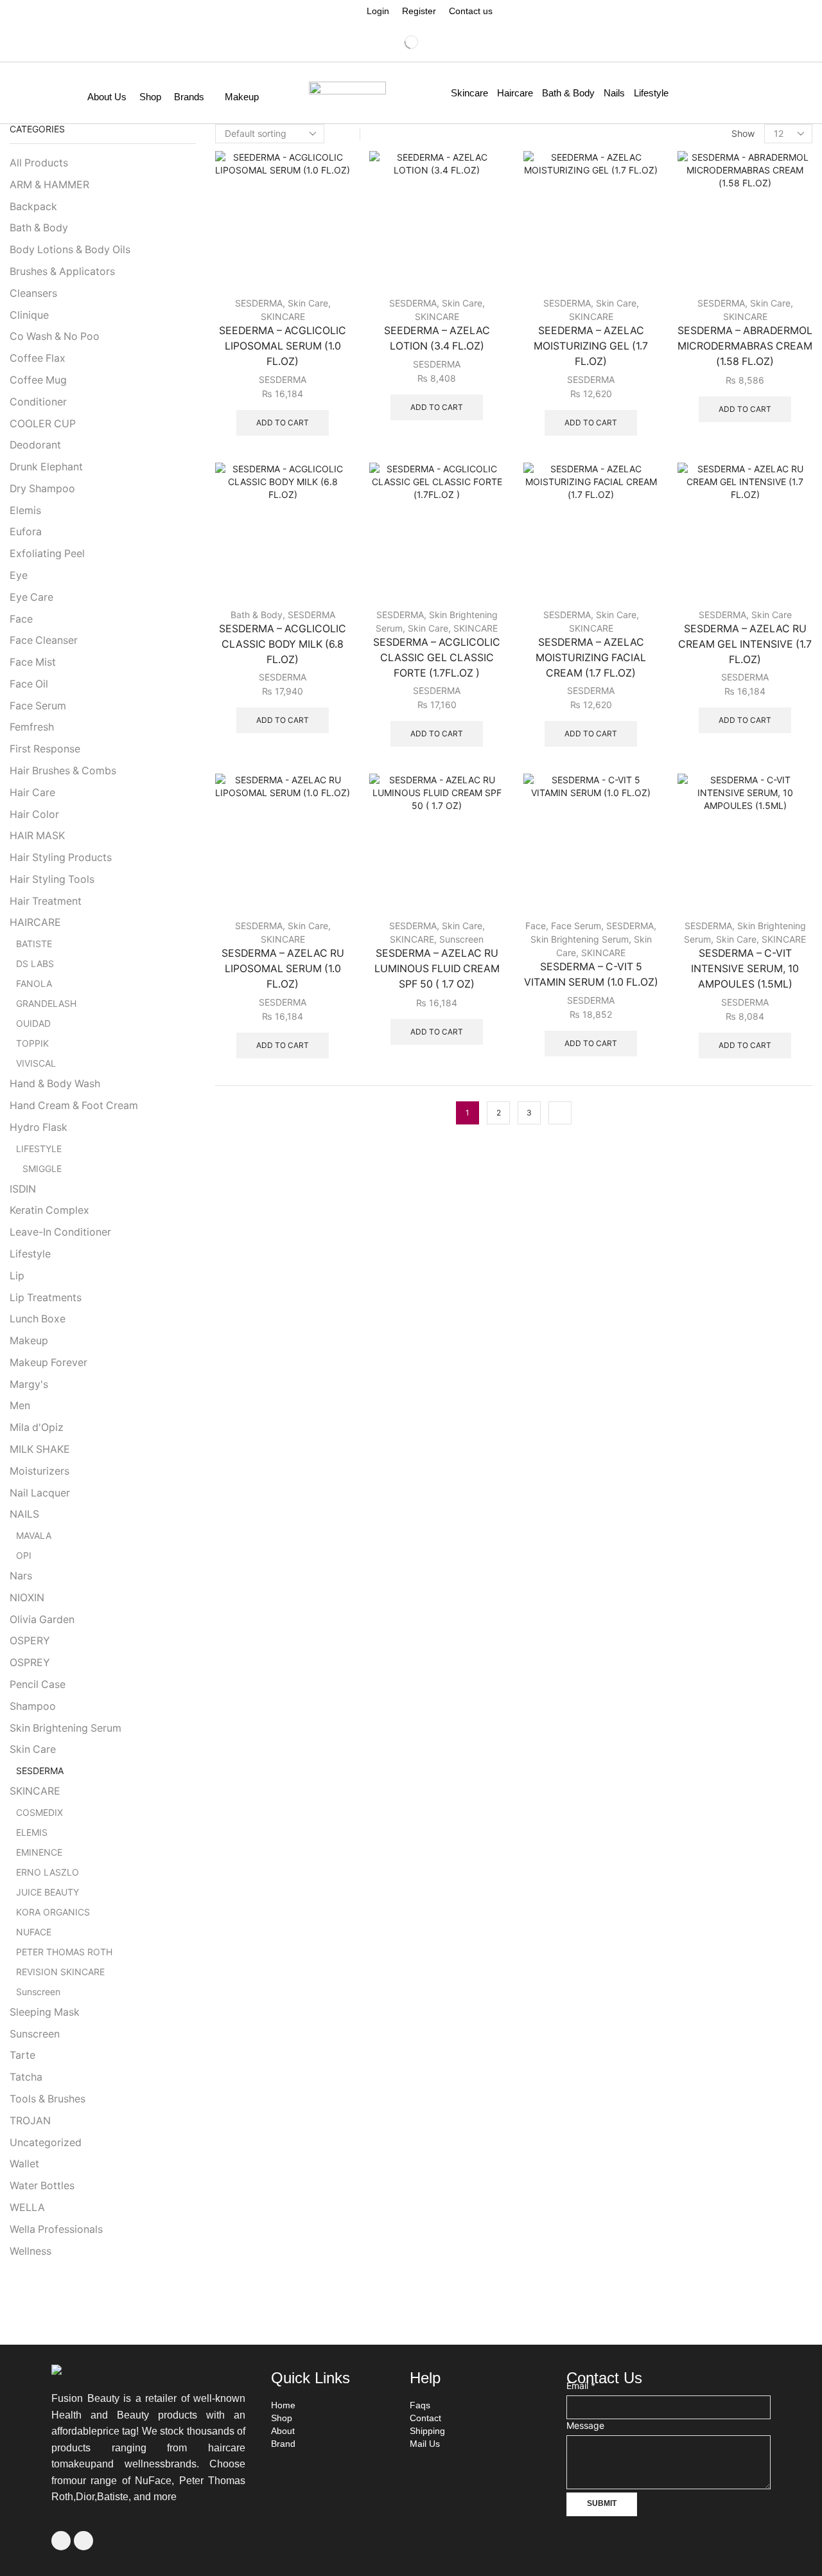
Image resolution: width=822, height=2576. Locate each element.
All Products (39, 163)
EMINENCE (39, 1852)
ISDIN (23, 1189)
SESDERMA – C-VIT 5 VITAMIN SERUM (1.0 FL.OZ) (591, 974)
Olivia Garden (42, 1620)
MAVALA (34, 1535)
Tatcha (26, 2077)
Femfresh (32, 727)
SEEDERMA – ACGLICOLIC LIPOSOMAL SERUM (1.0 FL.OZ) (283, 346)
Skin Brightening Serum (580, 939)
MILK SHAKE (40, 1449)
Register (419, 11)
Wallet (24, 2164)
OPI (24, 1555)
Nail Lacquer (40, 1493)
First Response (45, 749)
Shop (150, 97)
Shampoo (33, 1706)
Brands (189, 97)
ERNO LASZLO (48, 1872)
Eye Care (31, 597)
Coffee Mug (38, 380)
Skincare (469, 93)
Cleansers (33, 293)
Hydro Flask (39, 1127)
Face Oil (29, 684)
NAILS (24, 1514)
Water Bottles (42, 2186)
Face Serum (576, 926)
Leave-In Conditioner (60, 1232)
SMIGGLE (42, 1168)
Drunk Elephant (46, 467)
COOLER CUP (43, 424)
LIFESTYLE (39, 1149)
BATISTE (34, 944)
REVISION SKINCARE (60, 1972)
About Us (107, 97)
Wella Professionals (56, 2229)
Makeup (242, 97)
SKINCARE (283, 316)
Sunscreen (461, 939)
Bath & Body (568, 93)
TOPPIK (32, 1043)
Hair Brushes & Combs (63, 771)
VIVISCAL (36, 1063)
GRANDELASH (46, 1003)
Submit (602, 2503)
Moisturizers (39, 1471)
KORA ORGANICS (53, 1912)
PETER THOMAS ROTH (64, 1952)
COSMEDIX (39, 1812)
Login (378, 11)
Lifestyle (651, 93)
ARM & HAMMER (49, 185)
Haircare (515, 93)
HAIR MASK (37, 836)
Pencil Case (38, 1684)
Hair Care (32, 793)
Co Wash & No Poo (55, 336)
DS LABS (35, 964)
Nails (614, 93)
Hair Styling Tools (52, 879)
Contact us (471, 11)
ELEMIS (32, 1832)
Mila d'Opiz (37, 1427)
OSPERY (30, 1641)
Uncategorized (46, 2143)
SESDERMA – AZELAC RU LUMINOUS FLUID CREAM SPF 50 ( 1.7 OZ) (437, 969)
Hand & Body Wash (55, 1084)
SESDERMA (259, 303)
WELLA (27, 2207)
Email (581, 2385)
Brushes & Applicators (62, 271)
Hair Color (34, 814)
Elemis (25, 511)
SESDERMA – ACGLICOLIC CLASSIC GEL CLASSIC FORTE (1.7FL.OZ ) (437, 658)
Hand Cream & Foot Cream (74, 1106)
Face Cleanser (44, 640)
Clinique (29, 315)
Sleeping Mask (45, 2012)
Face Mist (33, 662)
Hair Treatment (46, 901)
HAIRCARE (35, 922)
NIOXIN (27, 1598)
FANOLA (34, 983)
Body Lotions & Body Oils (70, 250)
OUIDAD (33, 1023)
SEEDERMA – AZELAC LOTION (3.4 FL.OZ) (437, 338)
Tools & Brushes (48, 2099)
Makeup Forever (48, 1363)
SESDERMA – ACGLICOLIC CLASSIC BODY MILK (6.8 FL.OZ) (283, 644)
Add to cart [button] (283, 422)
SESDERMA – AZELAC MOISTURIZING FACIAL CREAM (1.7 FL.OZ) (591, 658)
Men (20, 1406)
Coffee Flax (38, 358)
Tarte (22, 2055)
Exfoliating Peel (47, 554)
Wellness (31, 2251)
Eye (19, 575)
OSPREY (30, 1663)
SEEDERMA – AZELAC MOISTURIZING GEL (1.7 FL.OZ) (591, 346)
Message (585, 2425)
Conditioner (38, 402)
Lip (17, 1276)
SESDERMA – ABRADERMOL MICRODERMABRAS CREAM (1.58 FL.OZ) (745, 346)
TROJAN (30, 2121)
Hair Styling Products (61, 857)
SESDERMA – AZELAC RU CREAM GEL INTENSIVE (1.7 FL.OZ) (745, 644)
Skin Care (308, 303)
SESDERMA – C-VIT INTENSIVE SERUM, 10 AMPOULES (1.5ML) (745, 969)
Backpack (33, 207)
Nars (21, 1576)
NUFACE (34, 1932)
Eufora (26, 532)
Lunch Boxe (38, 1319)
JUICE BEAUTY (48, 1892)
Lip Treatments (46, 1298)
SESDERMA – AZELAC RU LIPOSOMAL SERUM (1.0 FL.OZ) (283, 969)
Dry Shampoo (42, 489)
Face (536, 926)
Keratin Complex (49, 1210)
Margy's (29, 1384)
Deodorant (35, 445)
